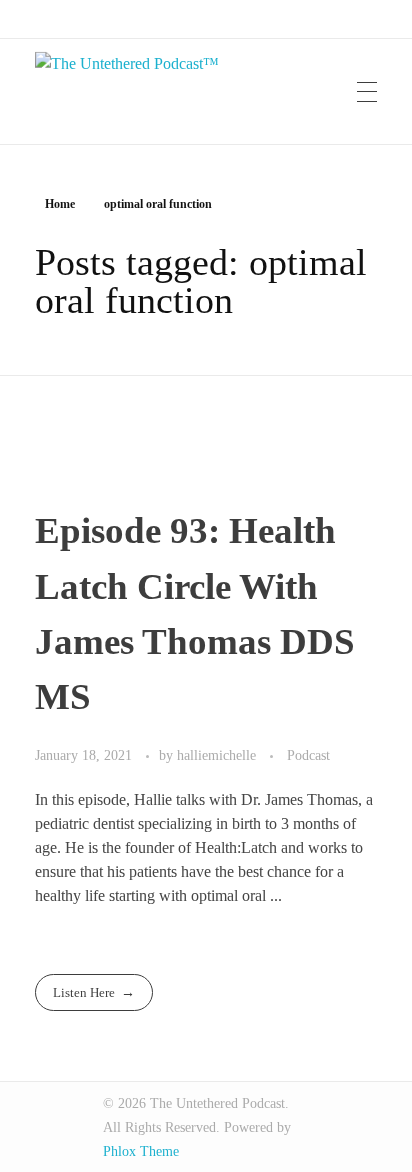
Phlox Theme (141, 1151)
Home (60, 204)
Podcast (308, 755)
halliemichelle (218, 755)
